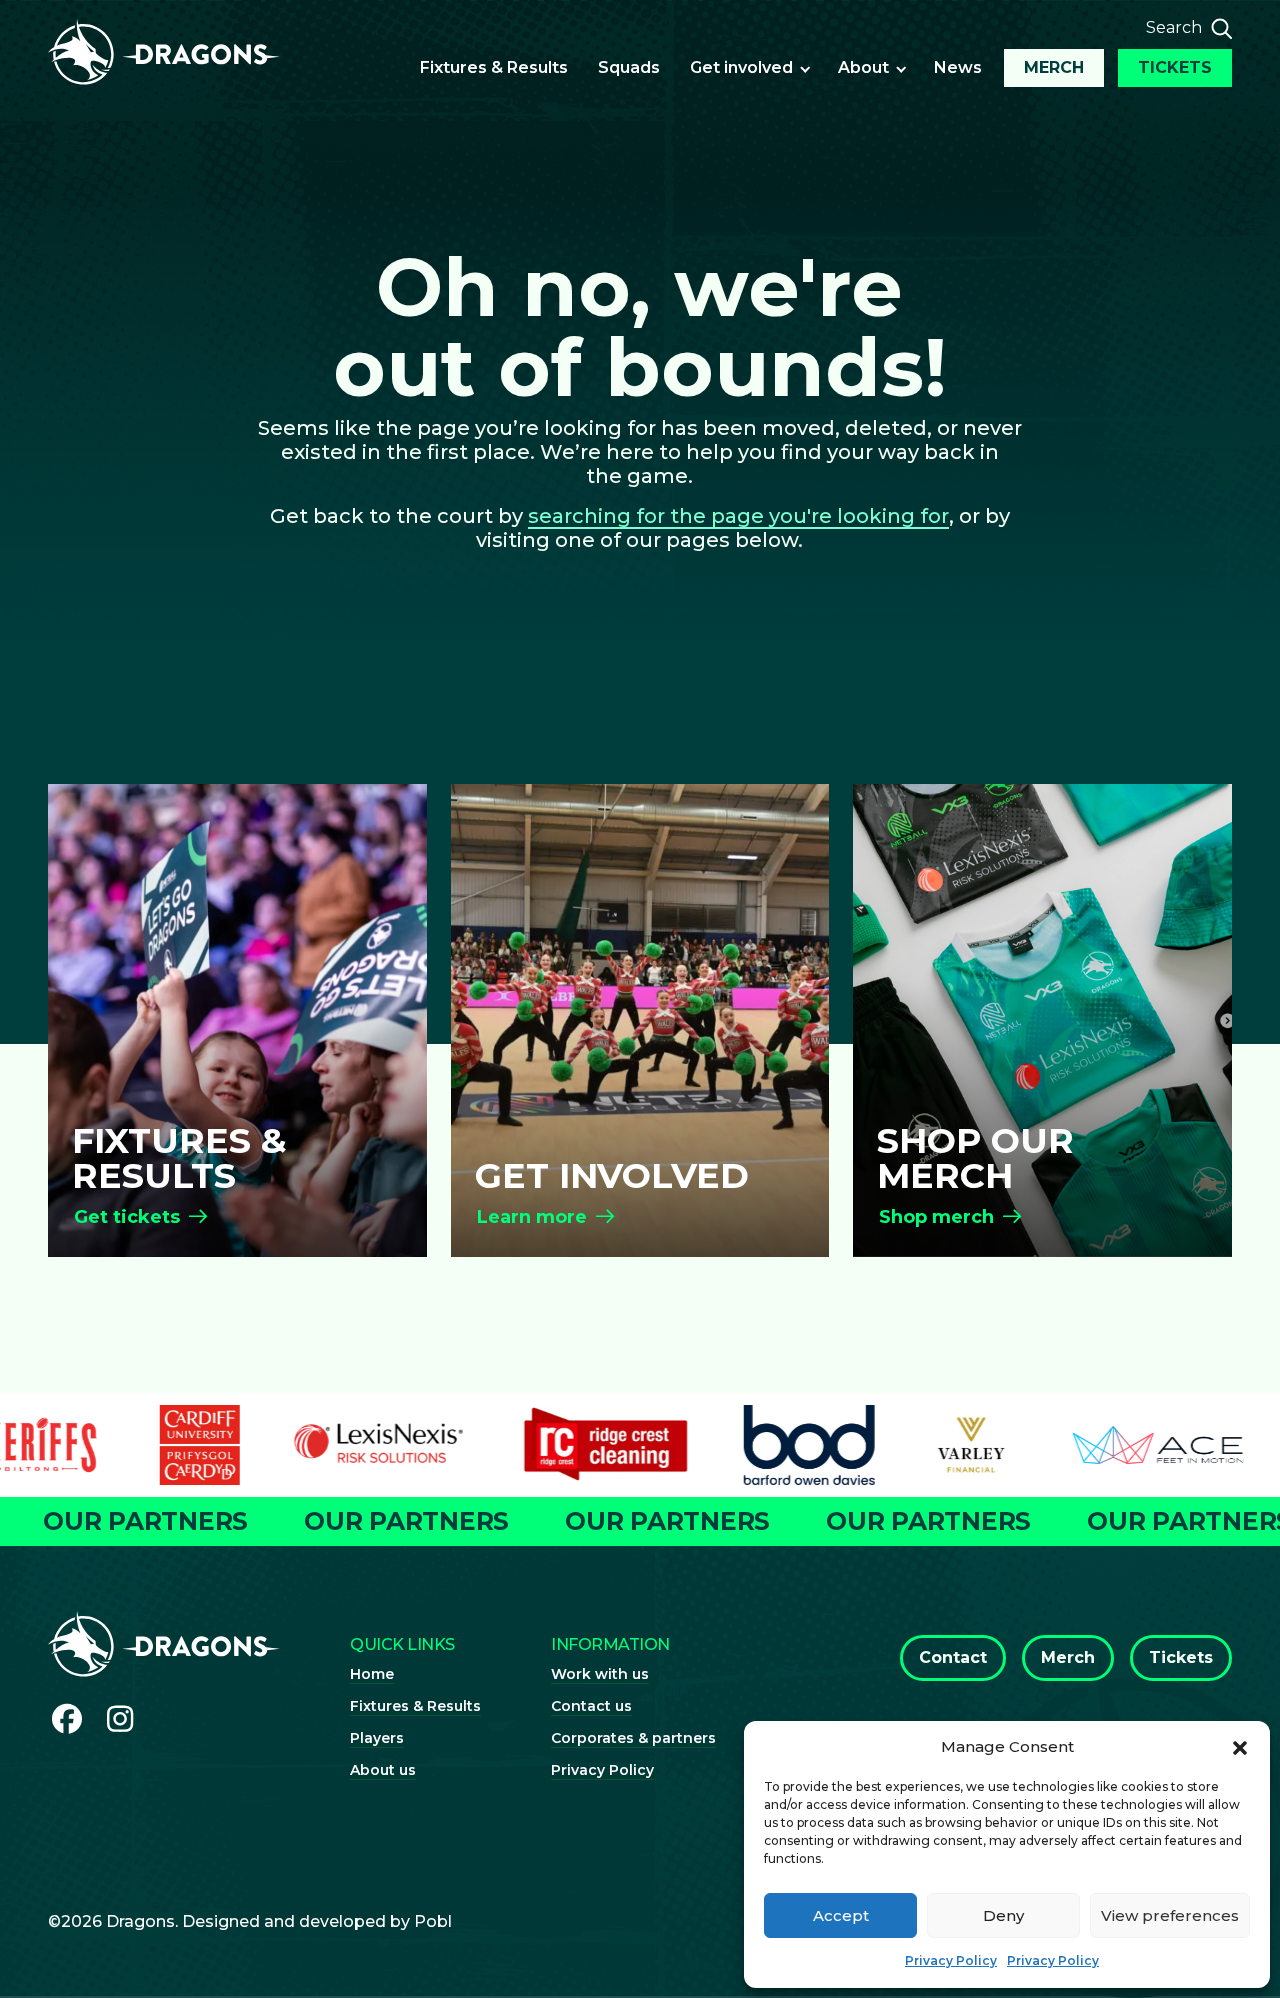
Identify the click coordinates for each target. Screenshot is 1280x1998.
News (958, 67)
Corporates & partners (633, 1738)
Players (377, 1738)
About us (383, 1770)
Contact (953, 1657)
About (863, 67)
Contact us (591, 1706)
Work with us (600, 1674)
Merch (1054, 67)
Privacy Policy (951, 1960)
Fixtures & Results (494, 67)
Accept (841, 1915)
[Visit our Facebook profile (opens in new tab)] (67, 1719)
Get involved (741, 67)
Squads (629, 67)
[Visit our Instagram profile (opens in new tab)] (121, 1719)
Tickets (1175, 67)
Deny (1003, 1915)
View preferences (1170, 1915)
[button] (1240, 1747)
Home (372, 1674)
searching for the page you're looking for (738, 516)
